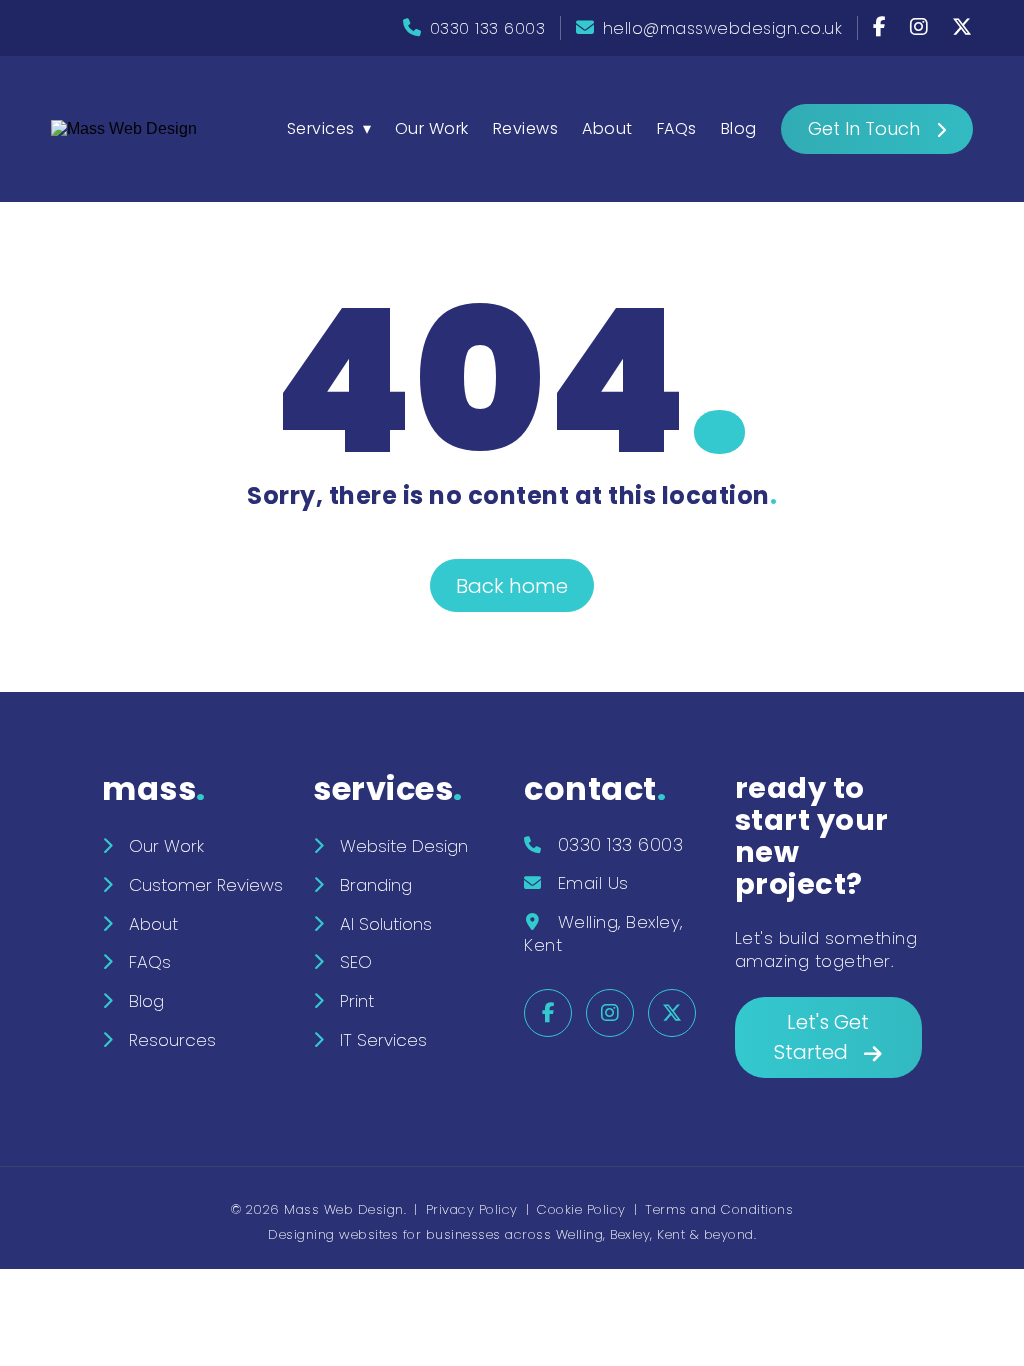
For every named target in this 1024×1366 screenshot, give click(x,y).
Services (321, 128)
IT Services (383, 1040)
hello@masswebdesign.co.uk (723, 28)
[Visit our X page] (962, 28)
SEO (356, 962)
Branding (376, 885)
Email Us (593, 883)
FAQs (677, 128)
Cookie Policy (581, 1209)
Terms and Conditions (719, 1209)
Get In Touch (864, 128)
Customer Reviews (206, 885)
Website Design (404, 846)
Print (357, 1001)
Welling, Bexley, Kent (603, 933)
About (607, 128)
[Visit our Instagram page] (922, 28)
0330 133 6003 (487, 28)
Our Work (432, 128)
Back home (512, 586)
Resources (172, 1040)
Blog (739, 128)
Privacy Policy (472, 1209)
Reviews (526, 128)
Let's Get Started (821, 1037)
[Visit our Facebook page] (882, 28)
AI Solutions (386, 924)
